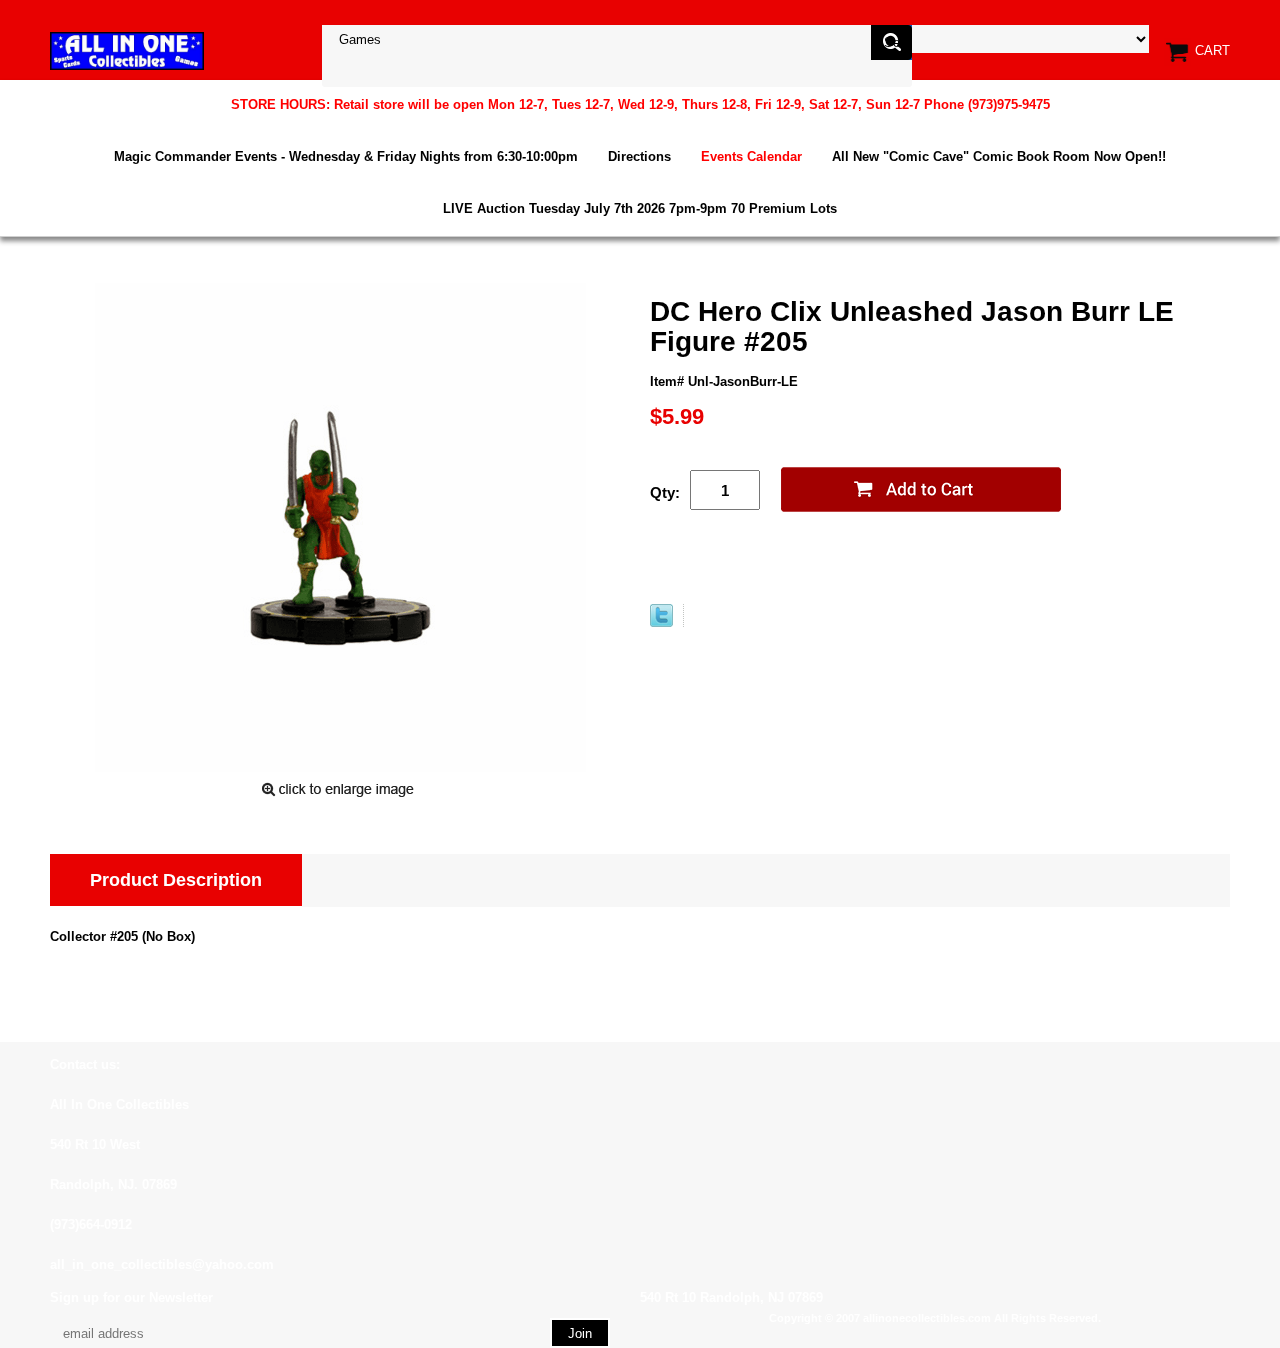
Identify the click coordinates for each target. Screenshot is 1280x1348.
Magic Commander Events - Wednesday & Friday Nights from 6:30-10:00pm (346, 156)
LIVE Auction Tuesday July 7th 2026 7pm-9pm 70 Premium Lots (640, 208)
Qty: (665, 492)
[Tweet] (661, 622)
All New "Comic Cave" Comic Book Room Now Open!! (999, 156)
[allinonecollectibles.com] (127, 50)
